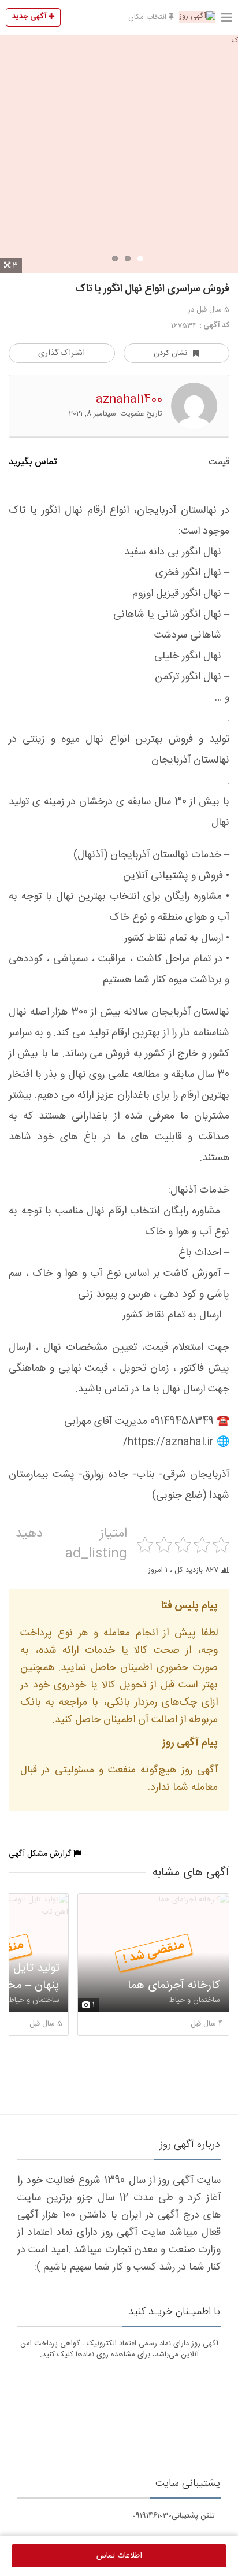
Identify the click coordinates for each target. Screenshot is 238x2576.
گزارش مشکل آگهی (41, 1854)
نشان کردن (170, 353)
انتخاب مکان (148, 17)
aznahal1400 (129, 400)
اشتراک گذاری (62, 353)
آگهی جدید (30, 17)
